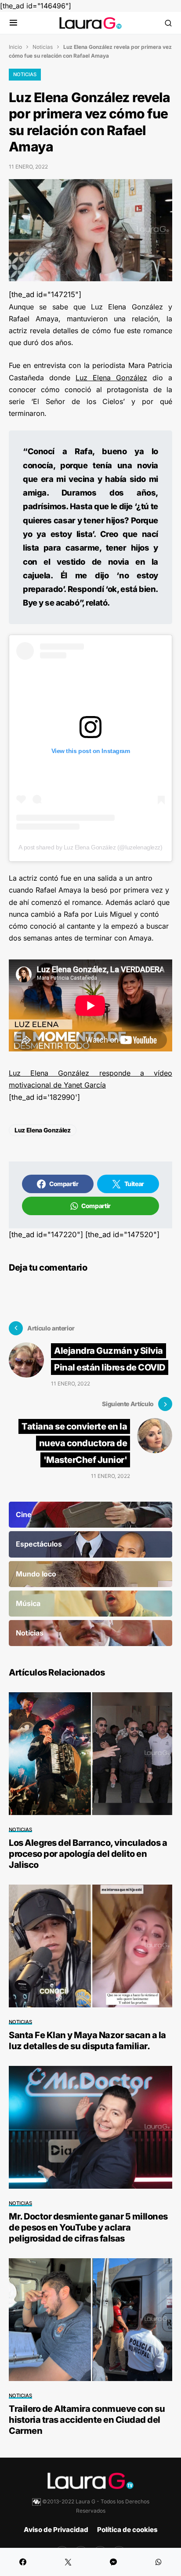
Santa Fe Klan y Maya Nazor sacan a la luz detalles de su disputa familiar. (87, 2041)
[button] (13, 23)
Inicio (15, 47)
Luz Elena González (111, 378)
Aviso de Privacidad (56, 2530)
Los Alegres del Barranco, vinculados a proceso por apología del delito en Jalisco (88, 1854)
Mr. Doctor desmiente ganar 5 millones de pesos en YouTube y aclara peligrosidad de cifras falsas (88, 2227)
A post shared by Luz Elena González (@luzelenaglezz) (90, 847)
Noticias (43, 47)
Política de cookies (127, 2530)
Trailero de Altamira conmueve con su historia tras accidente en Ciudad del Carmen (87, 2420)
